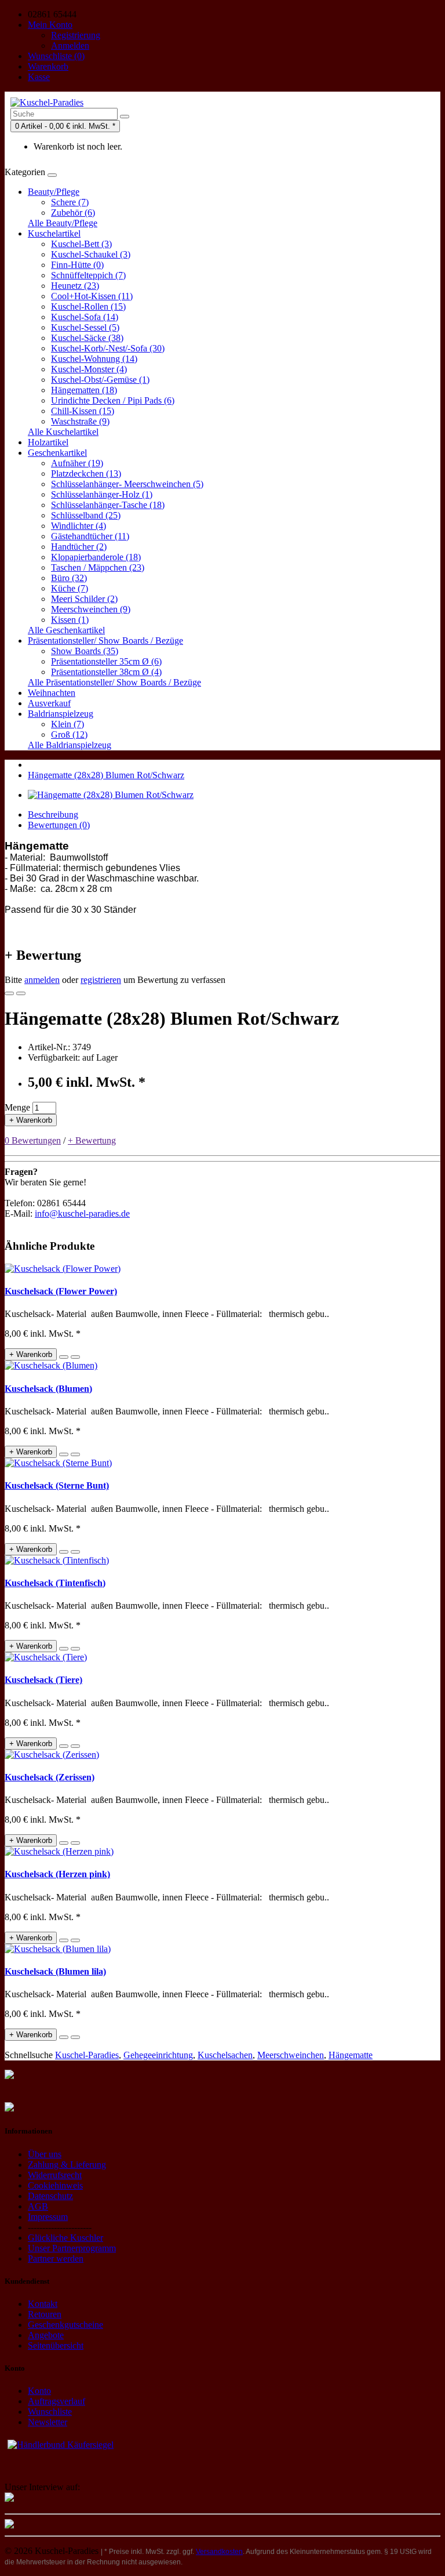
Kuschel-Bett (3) (81, 244)
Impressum (48, 2217)
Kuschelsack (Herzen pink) (57, 1874)
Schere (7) (70, 202)
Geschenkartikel (57, 453)
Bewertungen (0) (59, 825)
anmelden (42, 980)
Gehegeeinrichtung (158, 2055)
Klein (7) (68, 724)
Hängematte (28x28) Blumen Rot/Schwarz (106, 775)
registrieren (101, 980)
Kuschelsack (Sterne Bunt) (57, 1485)
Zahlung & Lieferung (67, 2165)
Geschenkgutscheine (65, 2325)
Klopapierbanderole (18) (96, 557)
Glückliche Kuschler (65, 2238)
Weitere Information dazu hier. (75, 2449)
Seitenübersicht (56, 2345)
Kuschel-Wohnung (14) (94, 359)
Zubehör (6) (73, 213)
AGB (38, 2206)
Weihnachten (52, 693)
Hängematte (351, 2055)
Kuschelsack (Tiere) (43, 1680)
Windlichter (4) (79, 526)
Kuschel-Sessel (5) (85, 327)
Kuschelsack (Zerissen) (50, 1777)
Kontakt (43, 2304)
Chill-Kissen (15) (83, 411)
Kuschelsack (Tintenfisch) (55, 1583)
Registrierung (76, 35)
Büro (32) (69, 578)
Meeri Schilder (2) (84, 599)
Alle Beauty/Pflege (63, 223)
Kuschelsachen (225, 2055)
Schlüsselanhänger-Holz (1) (102, 494)
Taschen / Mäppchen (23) (98, 567)
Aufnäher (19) (77, 463)
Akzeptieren (189, 2557)
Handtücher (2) (79, 547)
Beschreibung (53, 814)
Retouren (45, 2314)
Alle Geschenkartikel (66, 630)
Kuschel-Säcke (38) (87, 338)
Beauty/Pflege (54, 192)
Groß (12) (69, 734)
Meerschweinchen (291, 2055)
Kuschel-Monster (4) (89, 369)
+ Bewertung (92, 1140)
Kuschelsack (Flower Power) (61, 1291)
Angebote (46, 2335)
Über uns (45, 2154)
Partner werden (56, 2258)
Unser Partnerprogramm (72, 2248)
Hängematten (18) (84, 390)
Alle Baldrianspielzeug (70, 745)
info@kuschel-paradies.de (82, 1213)
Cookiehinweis (55, 2185)
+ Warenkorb (31, 1120)
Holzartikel (48, 442)
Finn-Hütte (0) (77, 265)
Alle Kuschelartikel (63, 432)
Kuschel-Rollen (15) (88, 306)
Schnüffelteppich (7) (88, 275)
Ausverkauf (49, 703)
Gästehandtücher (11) (90, 536)
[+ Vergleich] (21, 993)
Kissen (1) (70, 620)
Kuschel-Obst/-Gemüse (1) (100, 380)
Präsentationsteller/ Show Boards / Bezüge (105, 641)
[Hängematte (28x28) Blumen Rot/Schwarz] (111, 795)
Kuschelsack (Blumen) (48, 1389)
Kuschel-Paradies (87, 2055)
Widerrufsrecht (55, 2175)
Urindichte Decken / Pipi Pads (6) (113, 400)
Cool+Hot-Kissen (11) (92, 296)
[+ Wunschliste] (9, 993)
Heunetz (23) (75, 286)
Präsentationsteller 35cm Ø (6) (106, 661)
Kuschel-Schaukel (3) (91, 254)
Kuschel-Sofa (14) (85, 317)
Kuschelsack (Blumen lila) (55, 1971)
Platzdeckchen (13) (86, 474)
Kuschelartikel (54, 233)
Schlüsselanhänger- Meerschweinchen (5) (127, 484)
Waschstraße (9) (80, 421)
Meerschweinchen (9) (91, 609)
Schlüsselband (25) (86, 515)
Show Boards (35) (85, 651)
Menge (17, 1107)
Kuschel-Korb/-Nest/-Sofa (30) (108, 348)
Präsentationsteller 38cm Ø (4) (106, 672)
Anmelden (70, 46)
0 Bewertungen (33, 1140)
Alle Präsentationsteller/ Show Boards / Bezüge (114, 682)
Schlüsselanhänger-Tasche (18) (108, 505)
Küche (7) (70, 588)
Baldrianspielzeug (61, 714)
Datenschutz (50, 2196)
